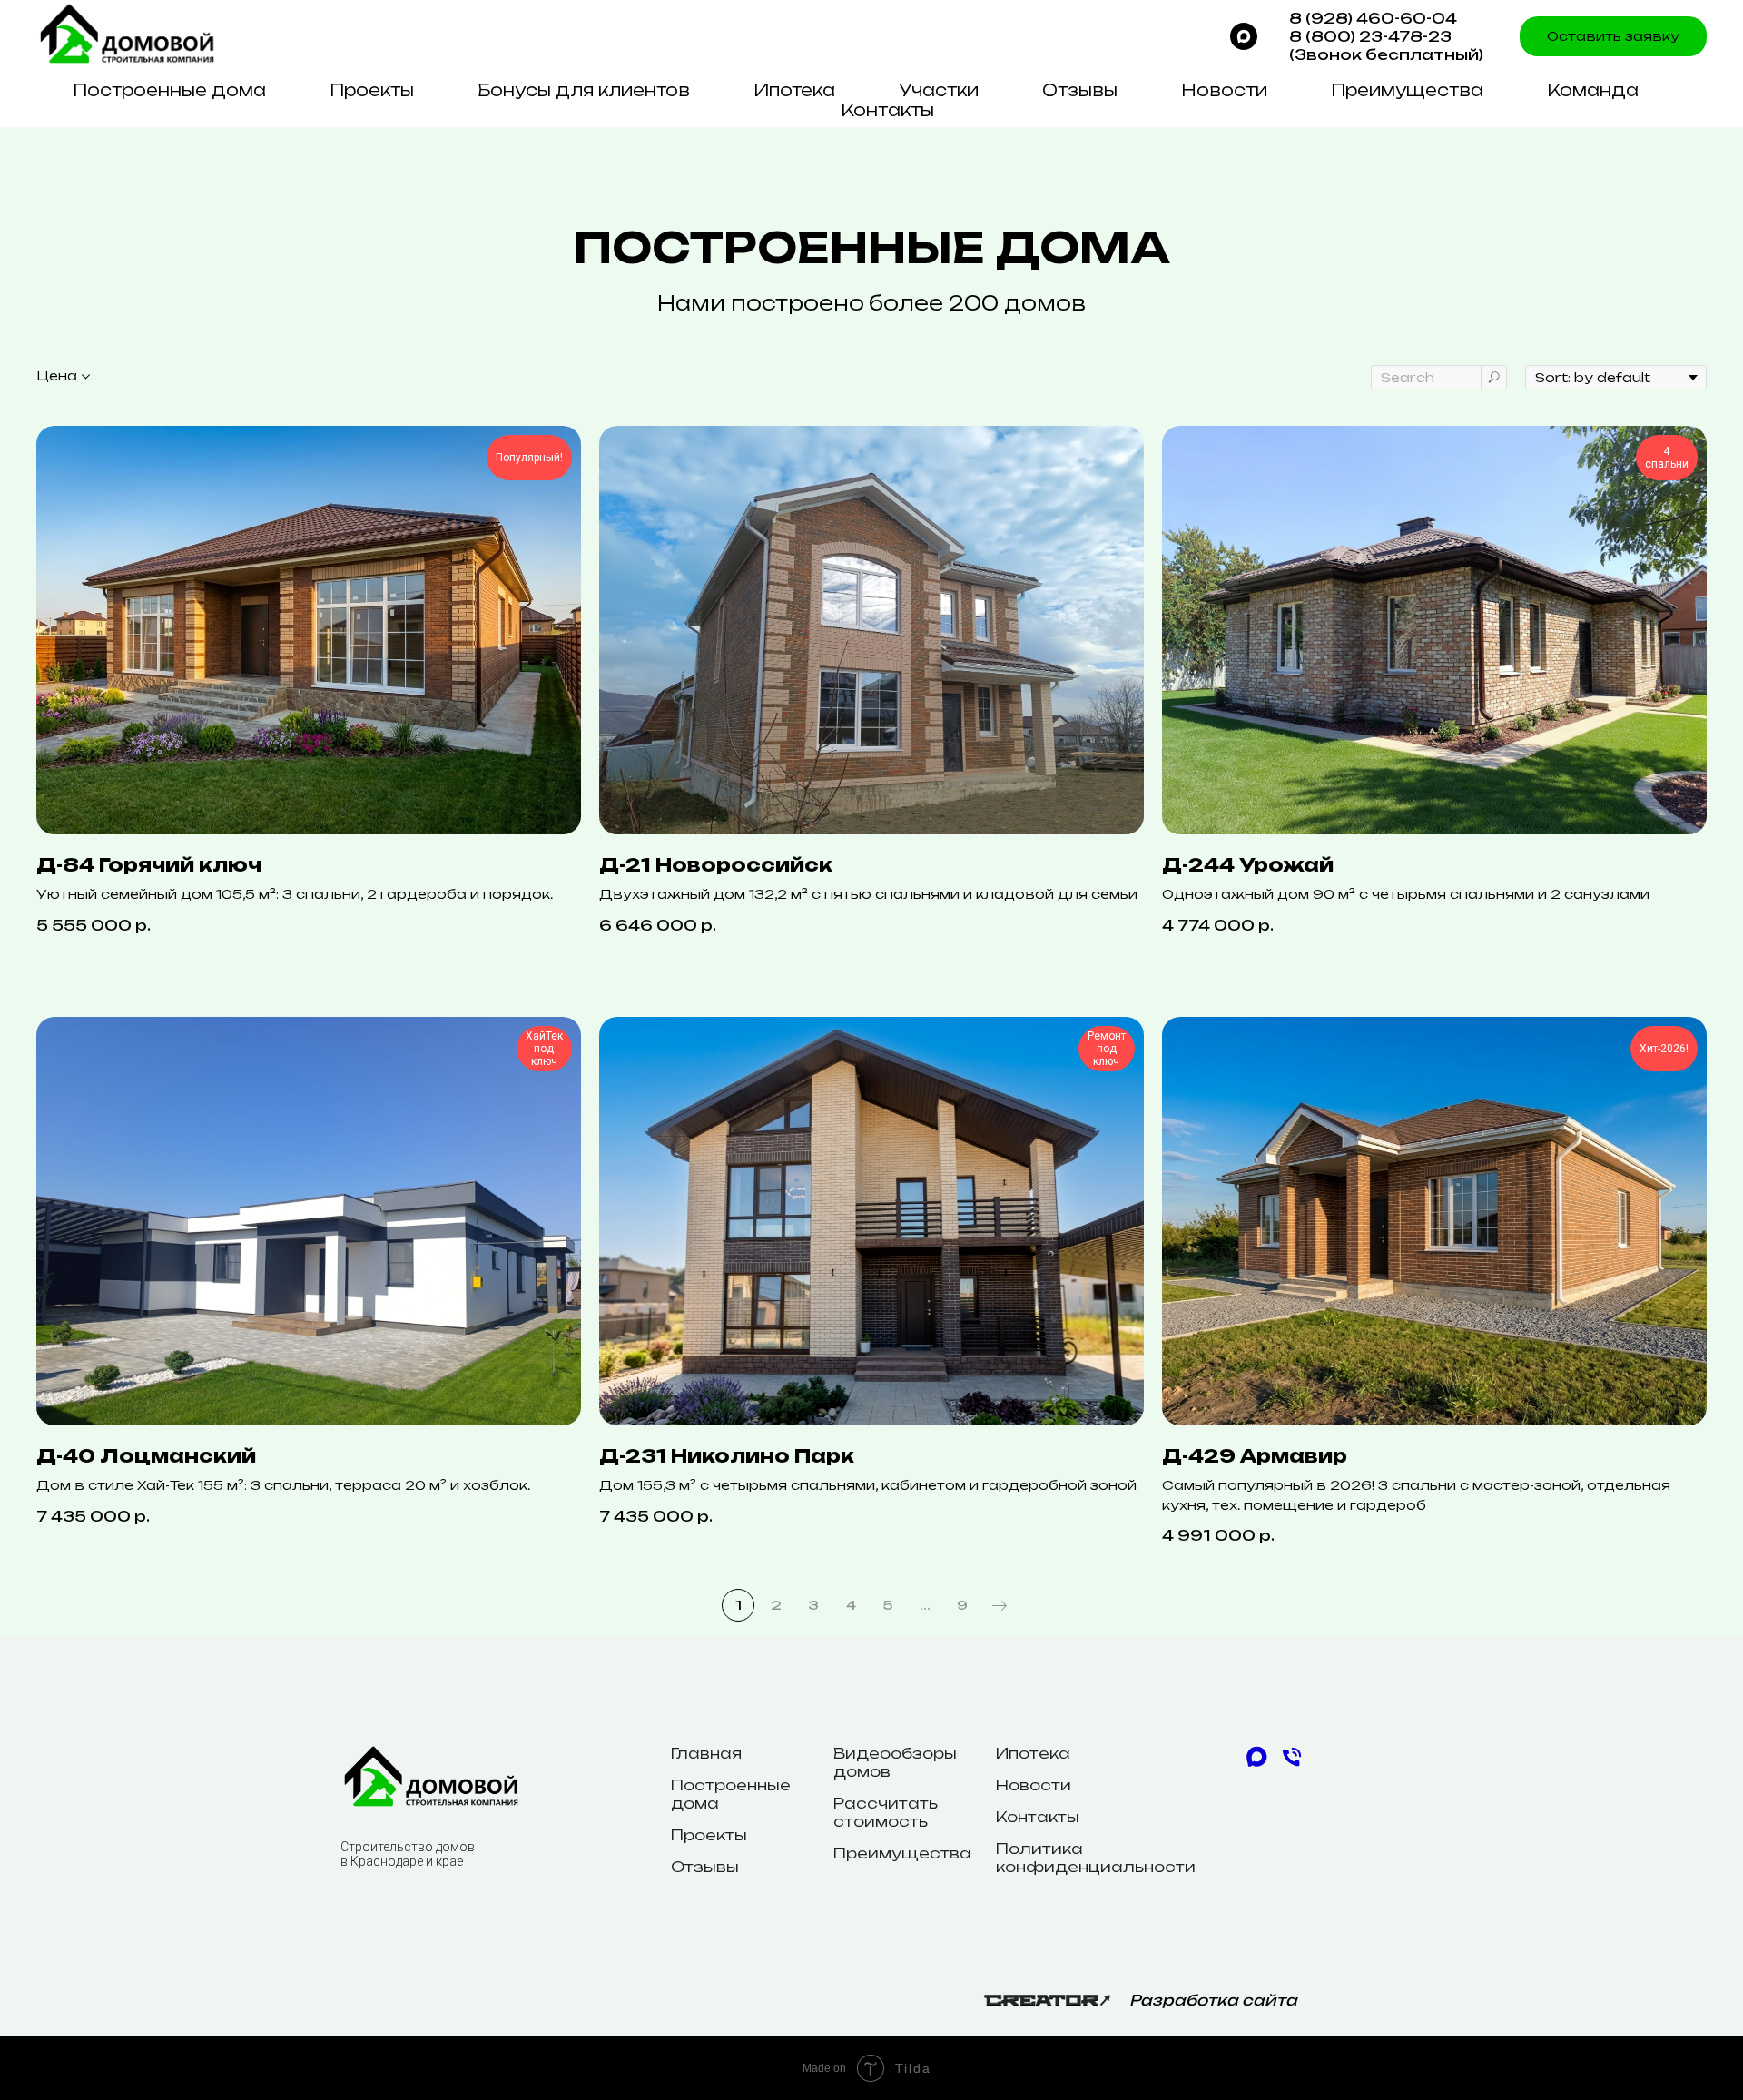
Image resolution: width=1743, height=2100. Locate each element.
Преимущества (1407, 90)
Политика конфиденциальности (1096, 1858)
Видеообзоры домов (895, 1762)
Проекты (372, 90)
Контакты (887, 110)
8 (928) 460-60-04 (1373, 18)
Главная (706, 1753)
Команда (1593, 90)
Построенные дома (169, 90)
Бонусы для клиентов (584, 90)
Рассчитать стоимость (886, 1812)
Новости (1224, 90)
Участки (939, 90)
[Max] (1244, 36)
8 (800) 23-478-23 (1370, 36)
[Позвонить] (1292, 1765)
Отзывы (1080, 90)
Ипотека (794, 90)
